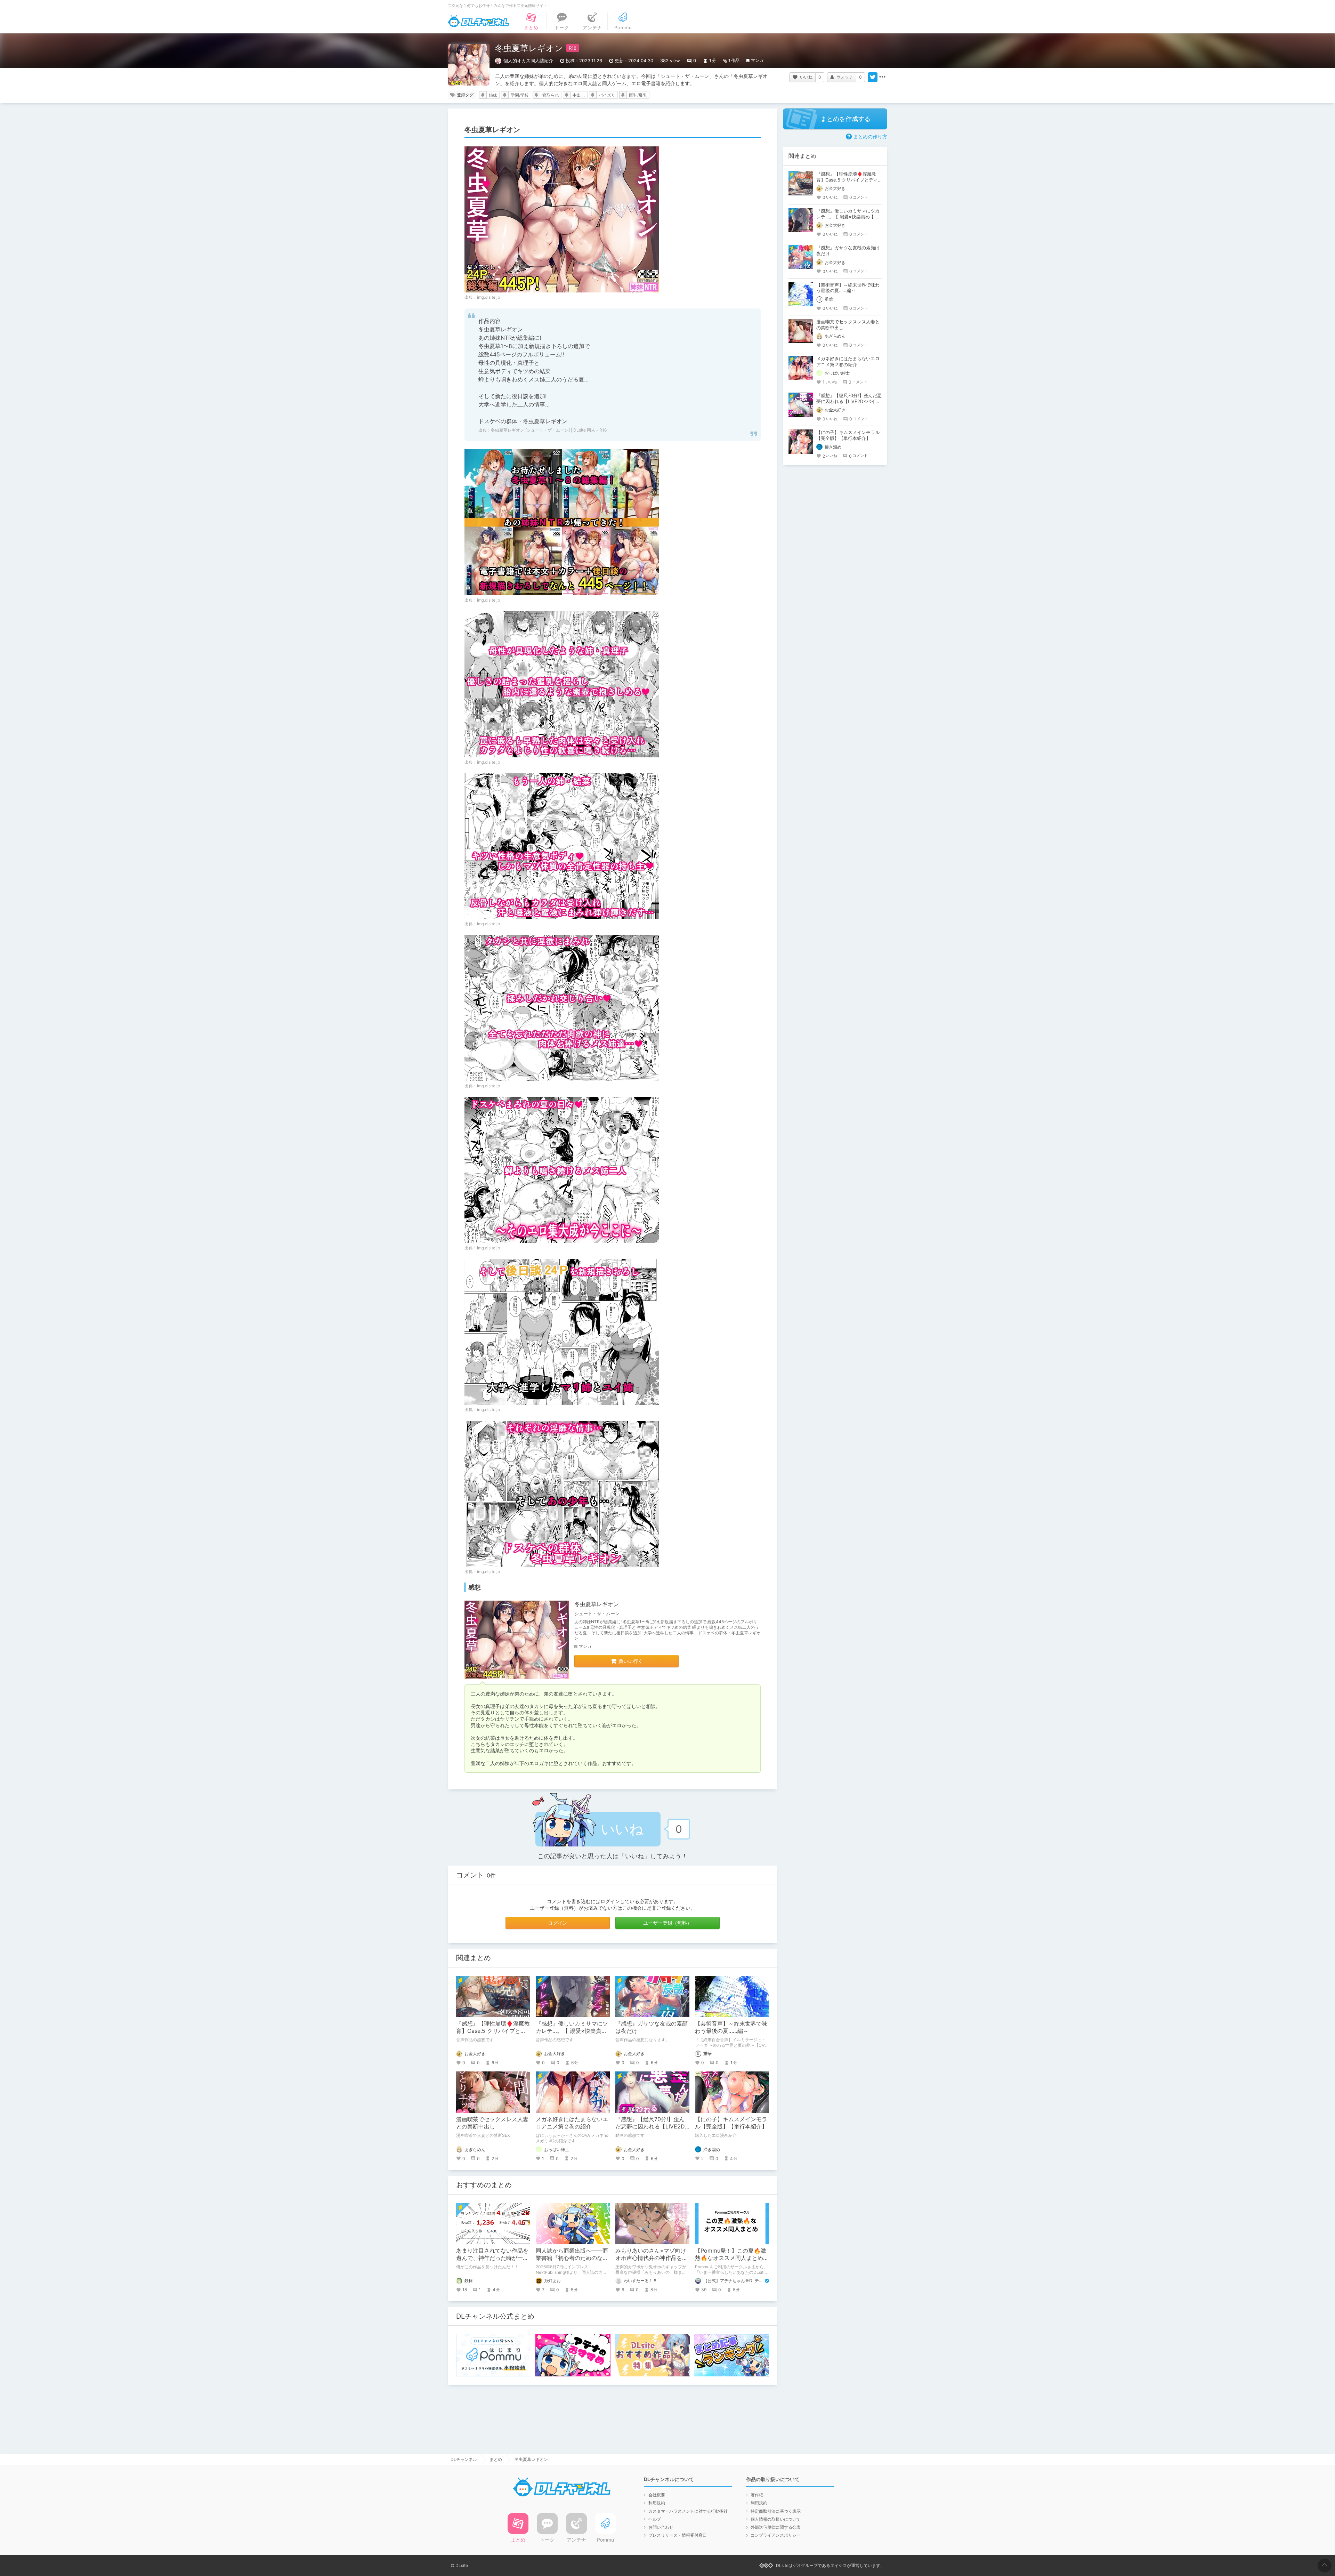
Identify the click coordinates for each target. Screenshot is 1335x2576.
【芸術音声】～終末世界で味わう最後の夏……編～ (731, 2027)
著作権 (757, 2495)
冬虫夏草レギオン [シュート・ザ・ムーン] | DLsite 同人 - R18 (549, 430)
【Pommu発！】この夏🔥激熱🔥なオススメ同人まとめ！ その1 (735, 2258)
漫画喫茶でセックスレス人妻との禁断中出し (492, 2123)
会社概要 (657, 2495)
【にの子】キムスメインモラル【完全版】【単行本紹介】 (731, 2123)
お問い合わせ (661, 2527)
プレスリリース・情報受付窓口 (678, 2535)
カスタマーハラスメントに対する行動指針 (688, 2511)
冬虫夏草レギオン (597, 1604)
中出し (579, 95)
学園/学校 (520, 95)
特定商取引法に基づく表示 (776, 2511)
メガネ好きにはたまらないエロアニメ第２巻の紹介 (572, 2123)
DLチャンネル (478, 21)
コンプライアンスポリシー (776, 2535)
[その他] (882, 77)
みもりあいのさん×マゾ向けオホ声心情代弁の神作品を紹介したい (652, 2258)
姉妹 (493, 95)
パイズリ (607, 95)
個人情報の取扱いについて (776, 2519)
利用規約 (657, 2503)
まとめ (496, 2459)
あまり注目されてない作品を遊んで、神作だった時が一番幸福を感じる (492, 2258)
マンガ (757, 60)
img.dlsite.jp (488, 297)
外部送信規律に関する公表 (776, 2527)
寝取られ (551, 95)
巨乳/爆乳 (638, 95)
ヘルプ (655, 2519)
